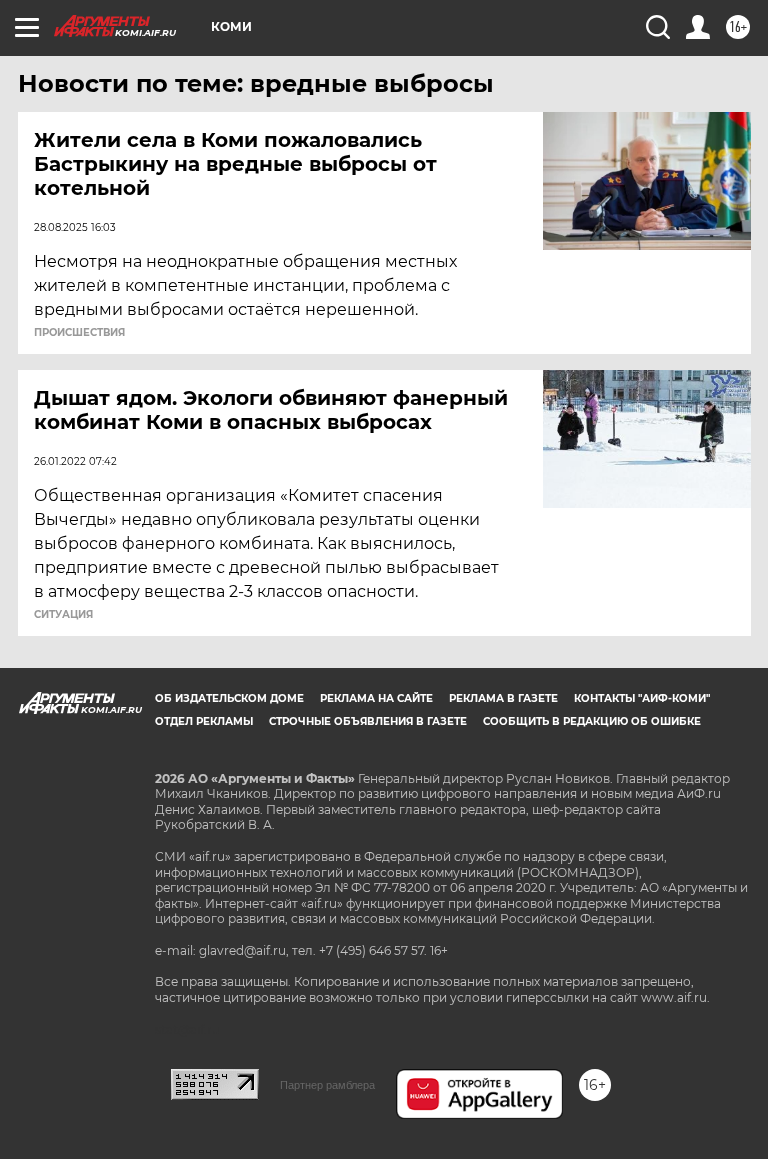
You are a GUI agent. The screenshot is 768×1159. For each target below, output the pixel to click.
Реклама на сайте (376, 698)
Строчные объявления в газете (368, 721)
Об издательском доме (229, 698)
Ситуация (63, 615)
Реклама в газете (503, 698)
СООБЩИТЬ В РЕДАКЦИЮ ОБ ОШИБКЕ (592, 721)
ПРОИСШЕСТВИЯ (79, 333)
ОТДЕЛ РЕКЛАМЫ (204, 721)
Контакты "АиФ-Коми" (642, 698)
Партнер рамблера (327, 1085)
